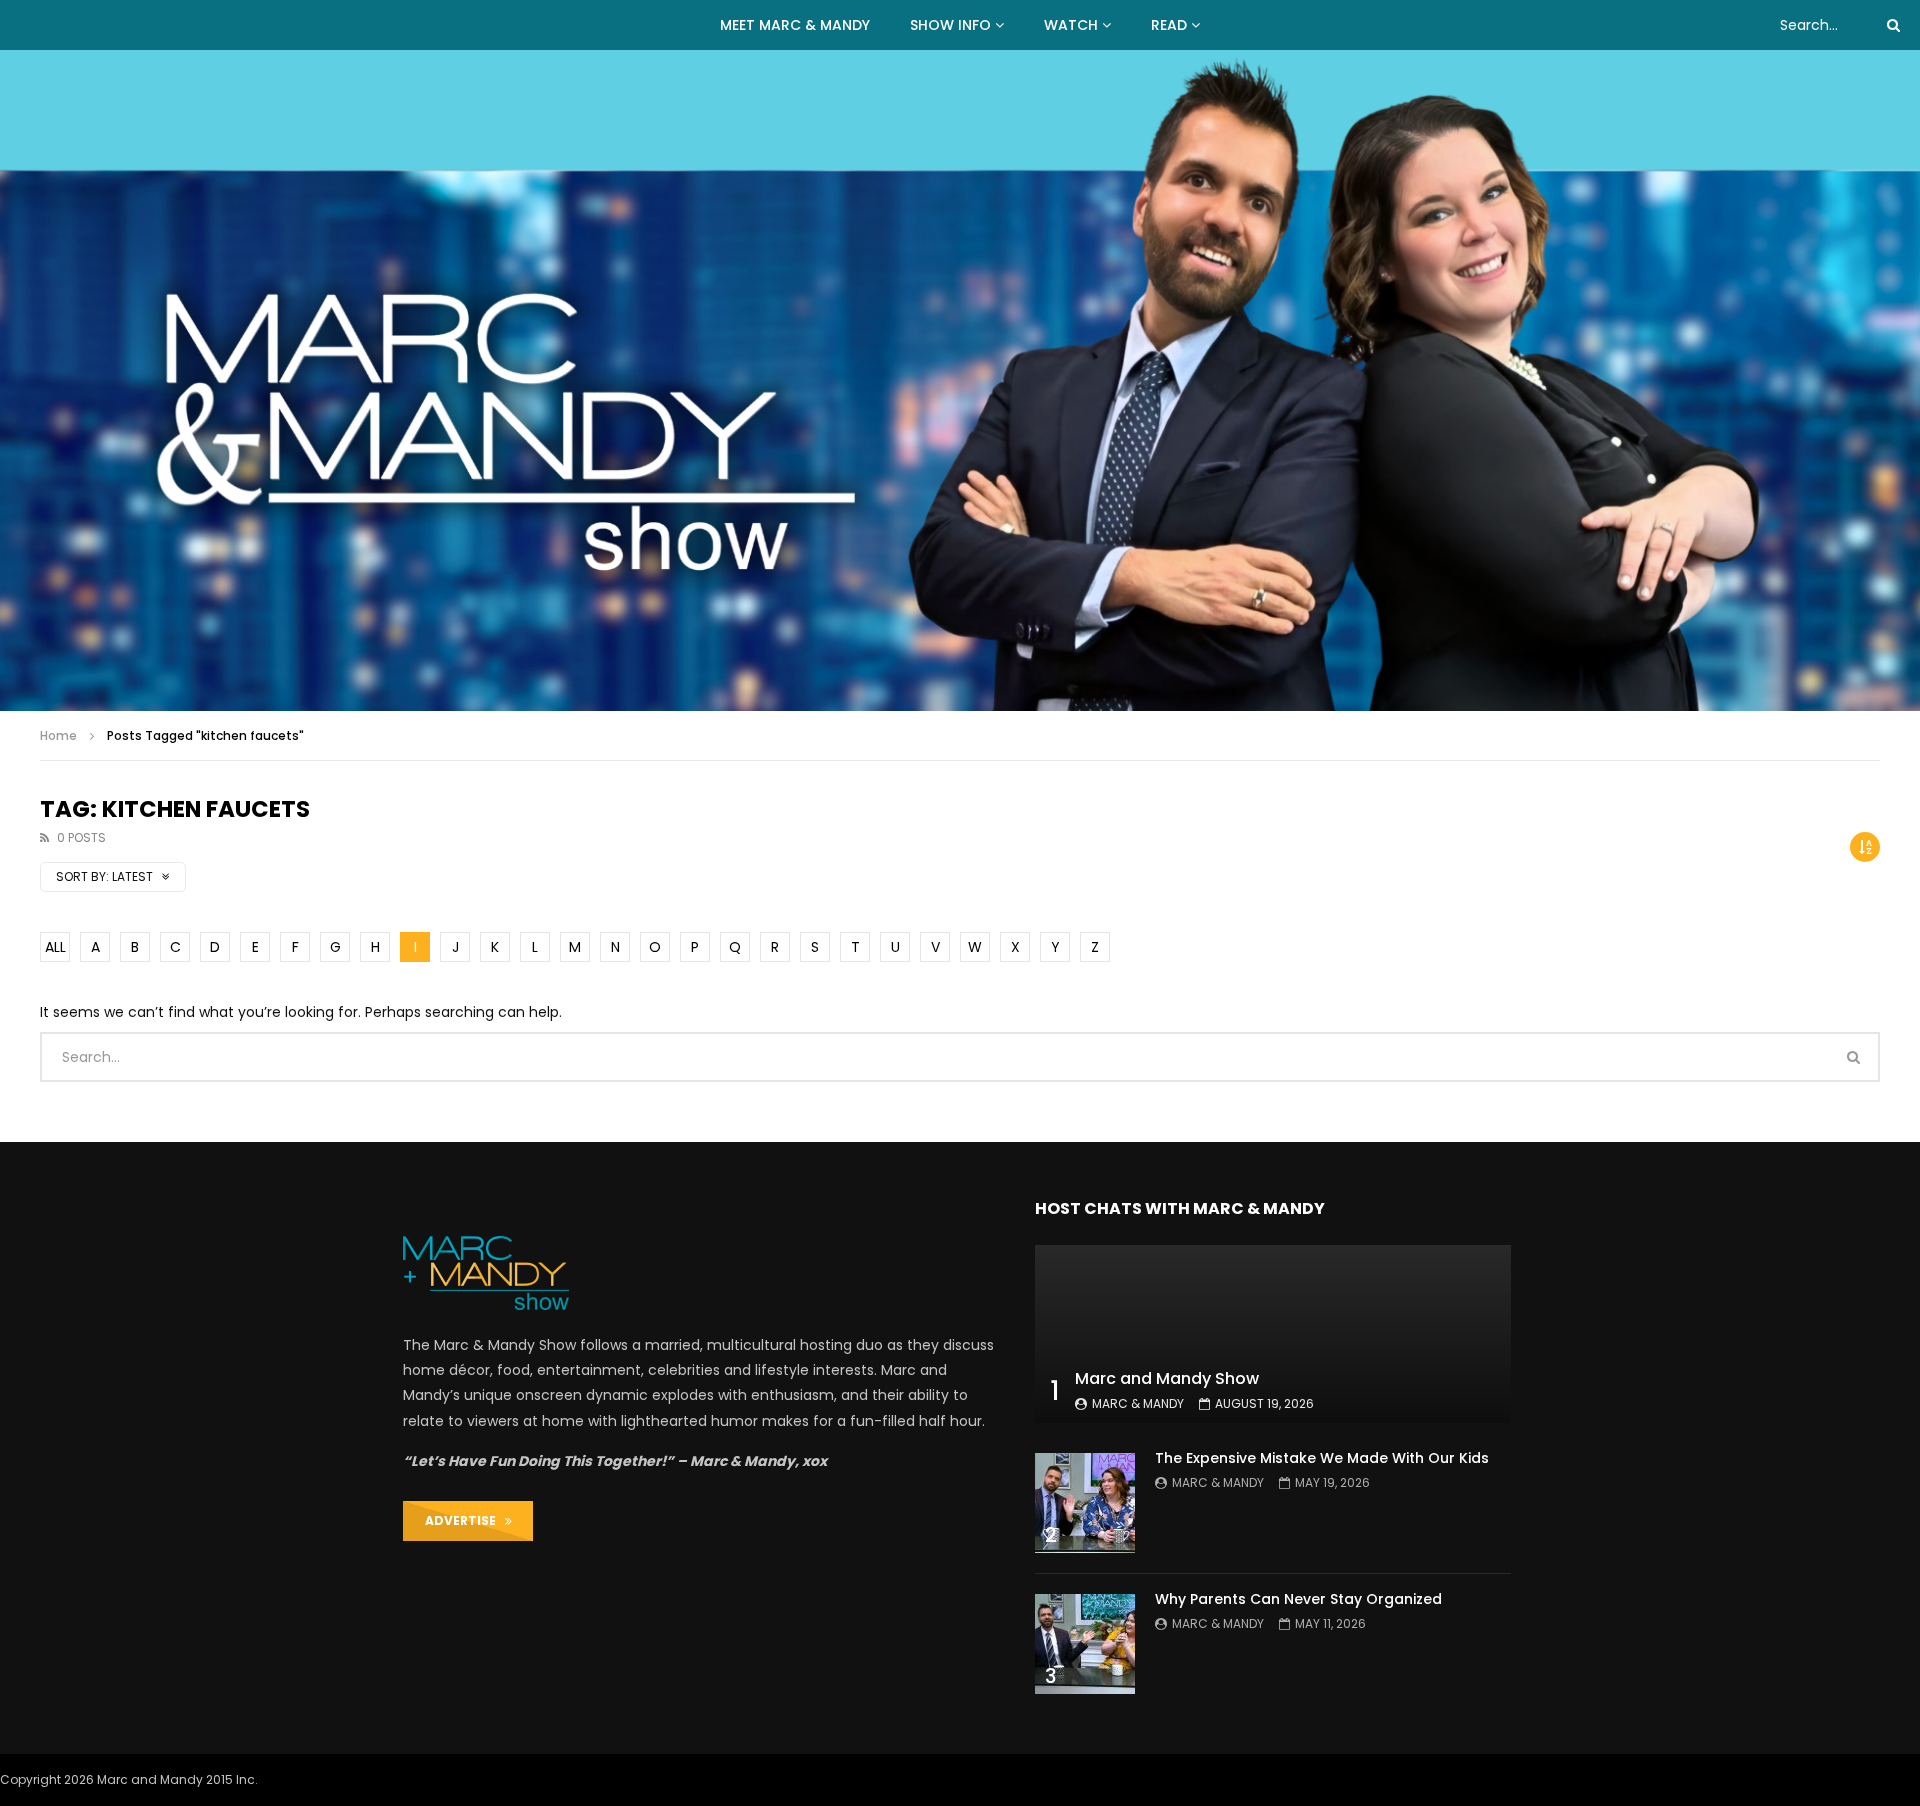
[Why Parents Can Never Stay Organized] (1085, 1644)
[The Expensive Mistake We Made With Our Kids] (1085, 1503)
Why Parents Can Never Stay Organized (1298, 1599)
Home (58, 735)
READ (1169, 25)
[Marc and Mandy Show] (960, 380)
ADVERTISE (465, 1520)
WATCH (1071, 25)
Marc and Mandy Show (1167, 1378)
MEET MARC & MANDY (795, 25)
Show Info (950, 25)
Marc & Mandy (1138, 1403)
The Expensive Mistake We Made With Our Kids (1322, 1458)
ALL (55, 947)
